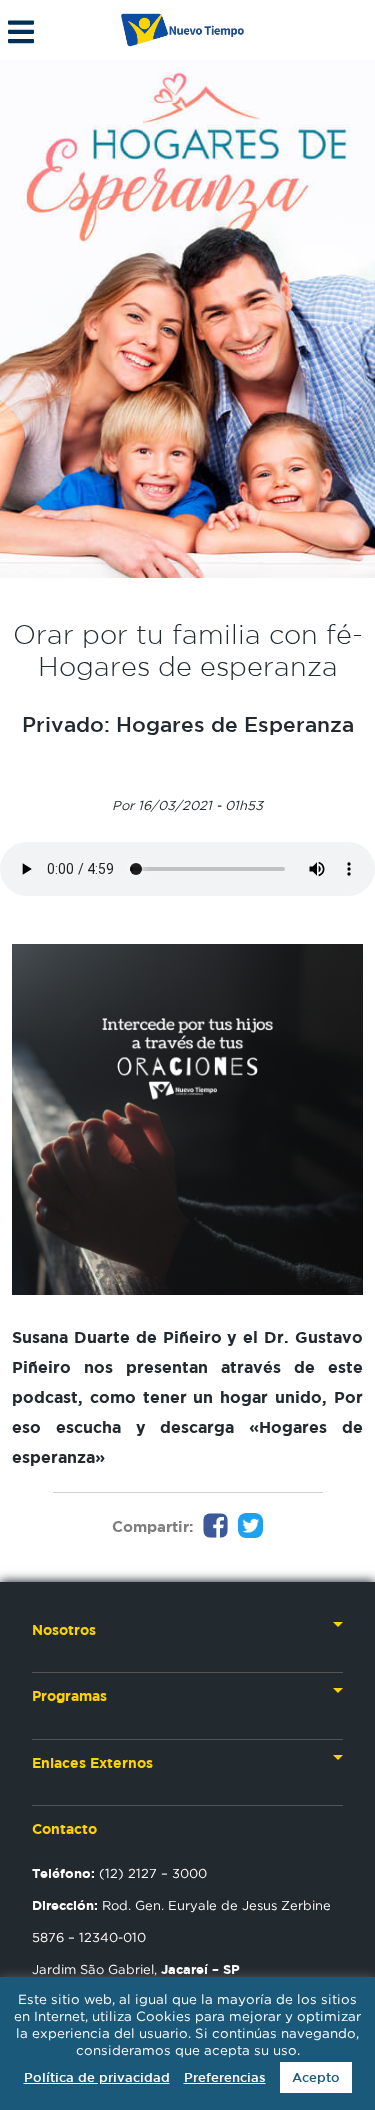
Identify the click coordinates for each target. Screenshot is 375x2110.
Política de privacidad (97, 2077)
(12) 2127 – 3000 (119, 1873)
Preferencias (225, 2077)
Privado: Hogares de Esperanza (188, 724)
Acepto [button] (316, 2077)
